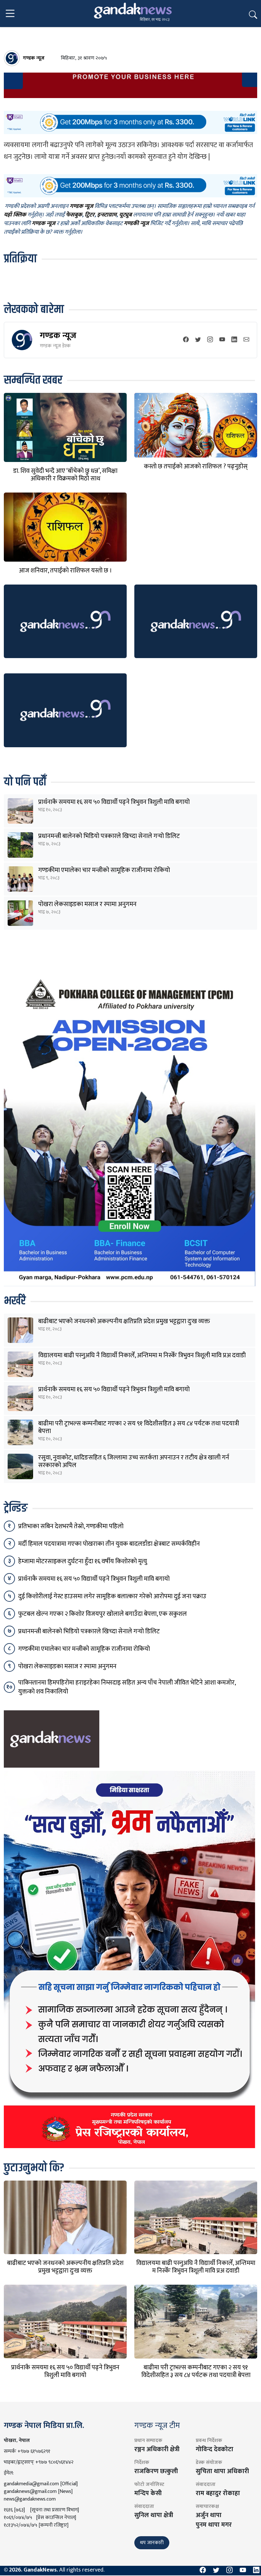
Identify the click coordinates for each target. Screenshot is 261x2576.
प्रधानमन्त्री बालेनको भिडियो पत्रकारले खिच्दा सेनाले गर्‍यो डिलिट (109, 836)
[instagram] (210, 340)
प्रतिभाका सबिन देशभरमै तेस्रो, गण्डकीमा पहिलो (71, 1526)
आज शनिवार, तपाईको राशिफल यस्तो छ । (65, 571)
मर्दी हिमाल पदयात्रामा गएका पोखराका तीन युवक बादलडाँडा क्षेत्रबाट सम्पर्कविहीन (109, 1544)
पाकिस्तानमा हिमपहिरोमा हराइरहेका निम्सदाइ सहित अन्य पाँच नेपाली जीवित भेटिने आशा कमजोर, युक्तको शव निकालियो (127, 1687)
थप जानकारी (152, 2543)
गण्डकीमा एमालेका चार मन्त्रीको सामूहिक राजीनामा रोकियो (104, 870)
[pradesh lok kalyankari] (130, 1959)
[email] (246, 340)
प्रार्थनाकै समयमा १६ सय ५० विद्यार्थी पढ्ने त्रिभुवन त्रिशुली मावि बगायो (114, 802)
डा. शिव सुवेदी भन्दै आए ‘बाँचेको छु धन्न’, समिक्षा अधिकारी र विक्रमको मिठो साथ (65, 475)
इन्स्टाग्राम (107, 215)
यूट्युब (125, 215)
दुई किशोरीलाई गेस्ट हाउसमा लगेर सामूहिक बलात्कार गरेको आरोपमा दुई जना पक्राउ (112, 1596)
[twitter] (198, 340)
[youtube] (222, 340)
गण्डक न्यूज (58, 335)
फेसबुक (74, 215)
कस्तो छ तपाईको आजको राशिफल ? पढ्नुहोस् (196, 466)
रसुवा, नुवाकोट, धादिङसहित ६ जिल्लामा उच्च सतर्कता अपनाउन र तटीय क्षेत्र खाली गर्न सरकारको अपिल (134, 1461)
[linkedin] (234, 340)
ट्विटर (90, 215)
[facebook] (186, 340)
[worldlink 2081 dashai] (130, 122)
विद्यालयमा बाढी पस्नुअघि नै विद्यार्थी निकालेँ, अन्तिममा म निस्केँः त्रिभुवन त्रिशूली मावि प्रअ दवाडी (142, 1355)
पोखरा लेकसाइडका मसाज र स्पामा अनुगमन (87, 904)
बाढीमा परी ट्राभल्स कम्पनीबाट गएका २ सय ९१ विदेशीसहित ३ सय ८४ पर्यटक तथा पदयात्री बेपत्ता (139, 1427)
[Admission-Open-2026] (130, 1129)
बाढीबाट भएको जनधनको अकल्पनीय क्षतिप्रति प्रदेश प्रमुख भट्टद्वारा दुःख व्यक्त (124, 1321)
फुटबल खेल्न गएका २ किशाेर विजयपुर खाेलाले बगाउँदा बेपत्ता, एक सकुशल (102, 1614)
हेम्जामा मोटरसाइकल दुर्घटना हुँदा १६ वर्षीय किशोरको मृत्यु (83, 1561)
